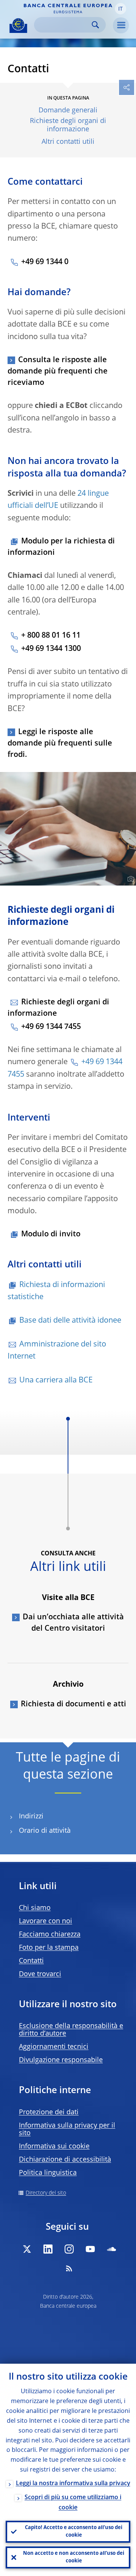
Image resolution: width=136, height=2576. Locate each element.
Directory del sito (46, 2193)
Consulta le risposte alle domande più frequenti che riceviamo (58, 372)
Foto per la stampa (49, 1948)
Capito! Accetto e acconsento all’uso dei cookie (74, 2532)
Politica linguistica (48, 2173)
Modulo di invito (51, 1234)
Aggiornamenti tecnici (54, 2047)
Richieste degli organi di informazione (68, 125)
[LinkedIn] (48, 2249)
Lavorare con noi (46, 1921)
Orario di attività (45, 1831)
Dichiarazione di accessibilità (65, 2160)
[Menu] (121, 25)
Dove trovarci (40, 1974)
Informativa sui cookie (54, 2146)
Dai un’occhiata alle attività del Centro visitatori (73, 1623)
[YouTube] (90, 2249)
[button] (121, 9)
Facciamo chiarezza (50, 1935)
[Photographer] (130, 879)
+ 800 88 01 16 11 (51, 636)
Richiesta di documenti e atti (73, 1704)
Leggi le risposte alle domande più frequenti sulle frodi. (60, 744)
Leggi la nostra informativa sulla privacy (73, 2484)
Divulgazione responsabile (61, 2060)
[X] (27, 2249)
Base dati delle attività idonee (70, 1321)
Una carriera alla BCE (56, 1381)
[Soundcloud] (111, 2249)
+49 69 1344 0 (45, 262)
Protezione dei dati (49, 2112)
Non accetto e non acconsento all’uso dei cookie (74, 2557)
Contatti (31, 1961)
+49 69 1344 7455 (51, 1027)
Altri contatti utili (68, 142)
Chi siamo (35, 1908)
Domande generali (68, 111)
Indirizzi (31, 1816)
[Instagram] (69, 2249)
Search (95, 25)
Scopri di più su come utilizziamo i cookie (73, 2503)
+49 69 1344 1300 (51, 649)
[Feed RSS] (69, 2268)
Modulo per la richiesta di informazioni (61, 547)
